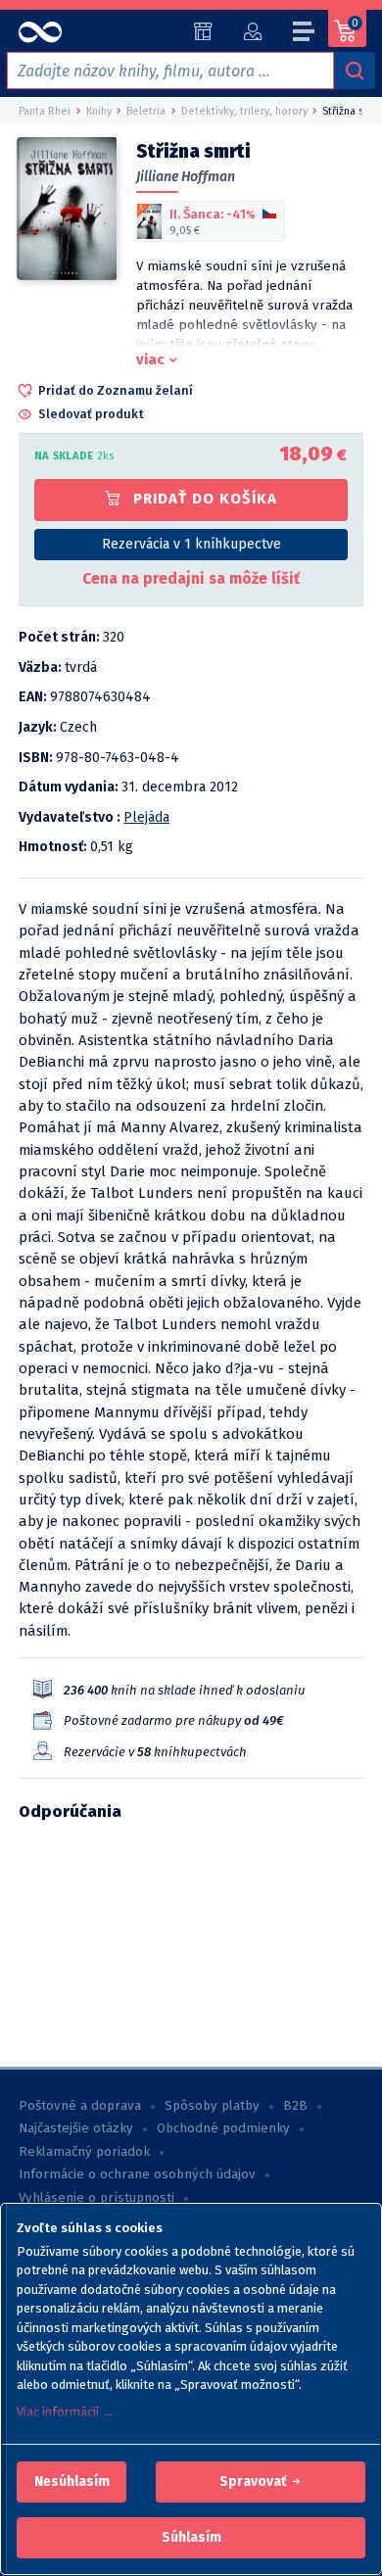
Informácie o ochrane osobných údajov (137, 2174)
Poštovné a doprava (80, 2106)
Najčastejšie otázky (76, 2128)
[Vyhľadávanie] (355, 71)
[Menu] (305, 34)
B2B (295, 2106)
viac (150, 359)
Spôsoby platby (212, 2106)
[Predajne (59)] (203, 31)
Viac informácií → (66, 2412)
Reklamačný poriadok (84, 2152)
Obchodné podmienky (223, 2128)
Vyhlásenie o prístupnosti (96, 2198)
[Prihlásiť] (252, 31)
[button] (72, 2482)
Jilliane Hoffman (186, 177)
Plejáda (146, 817)
